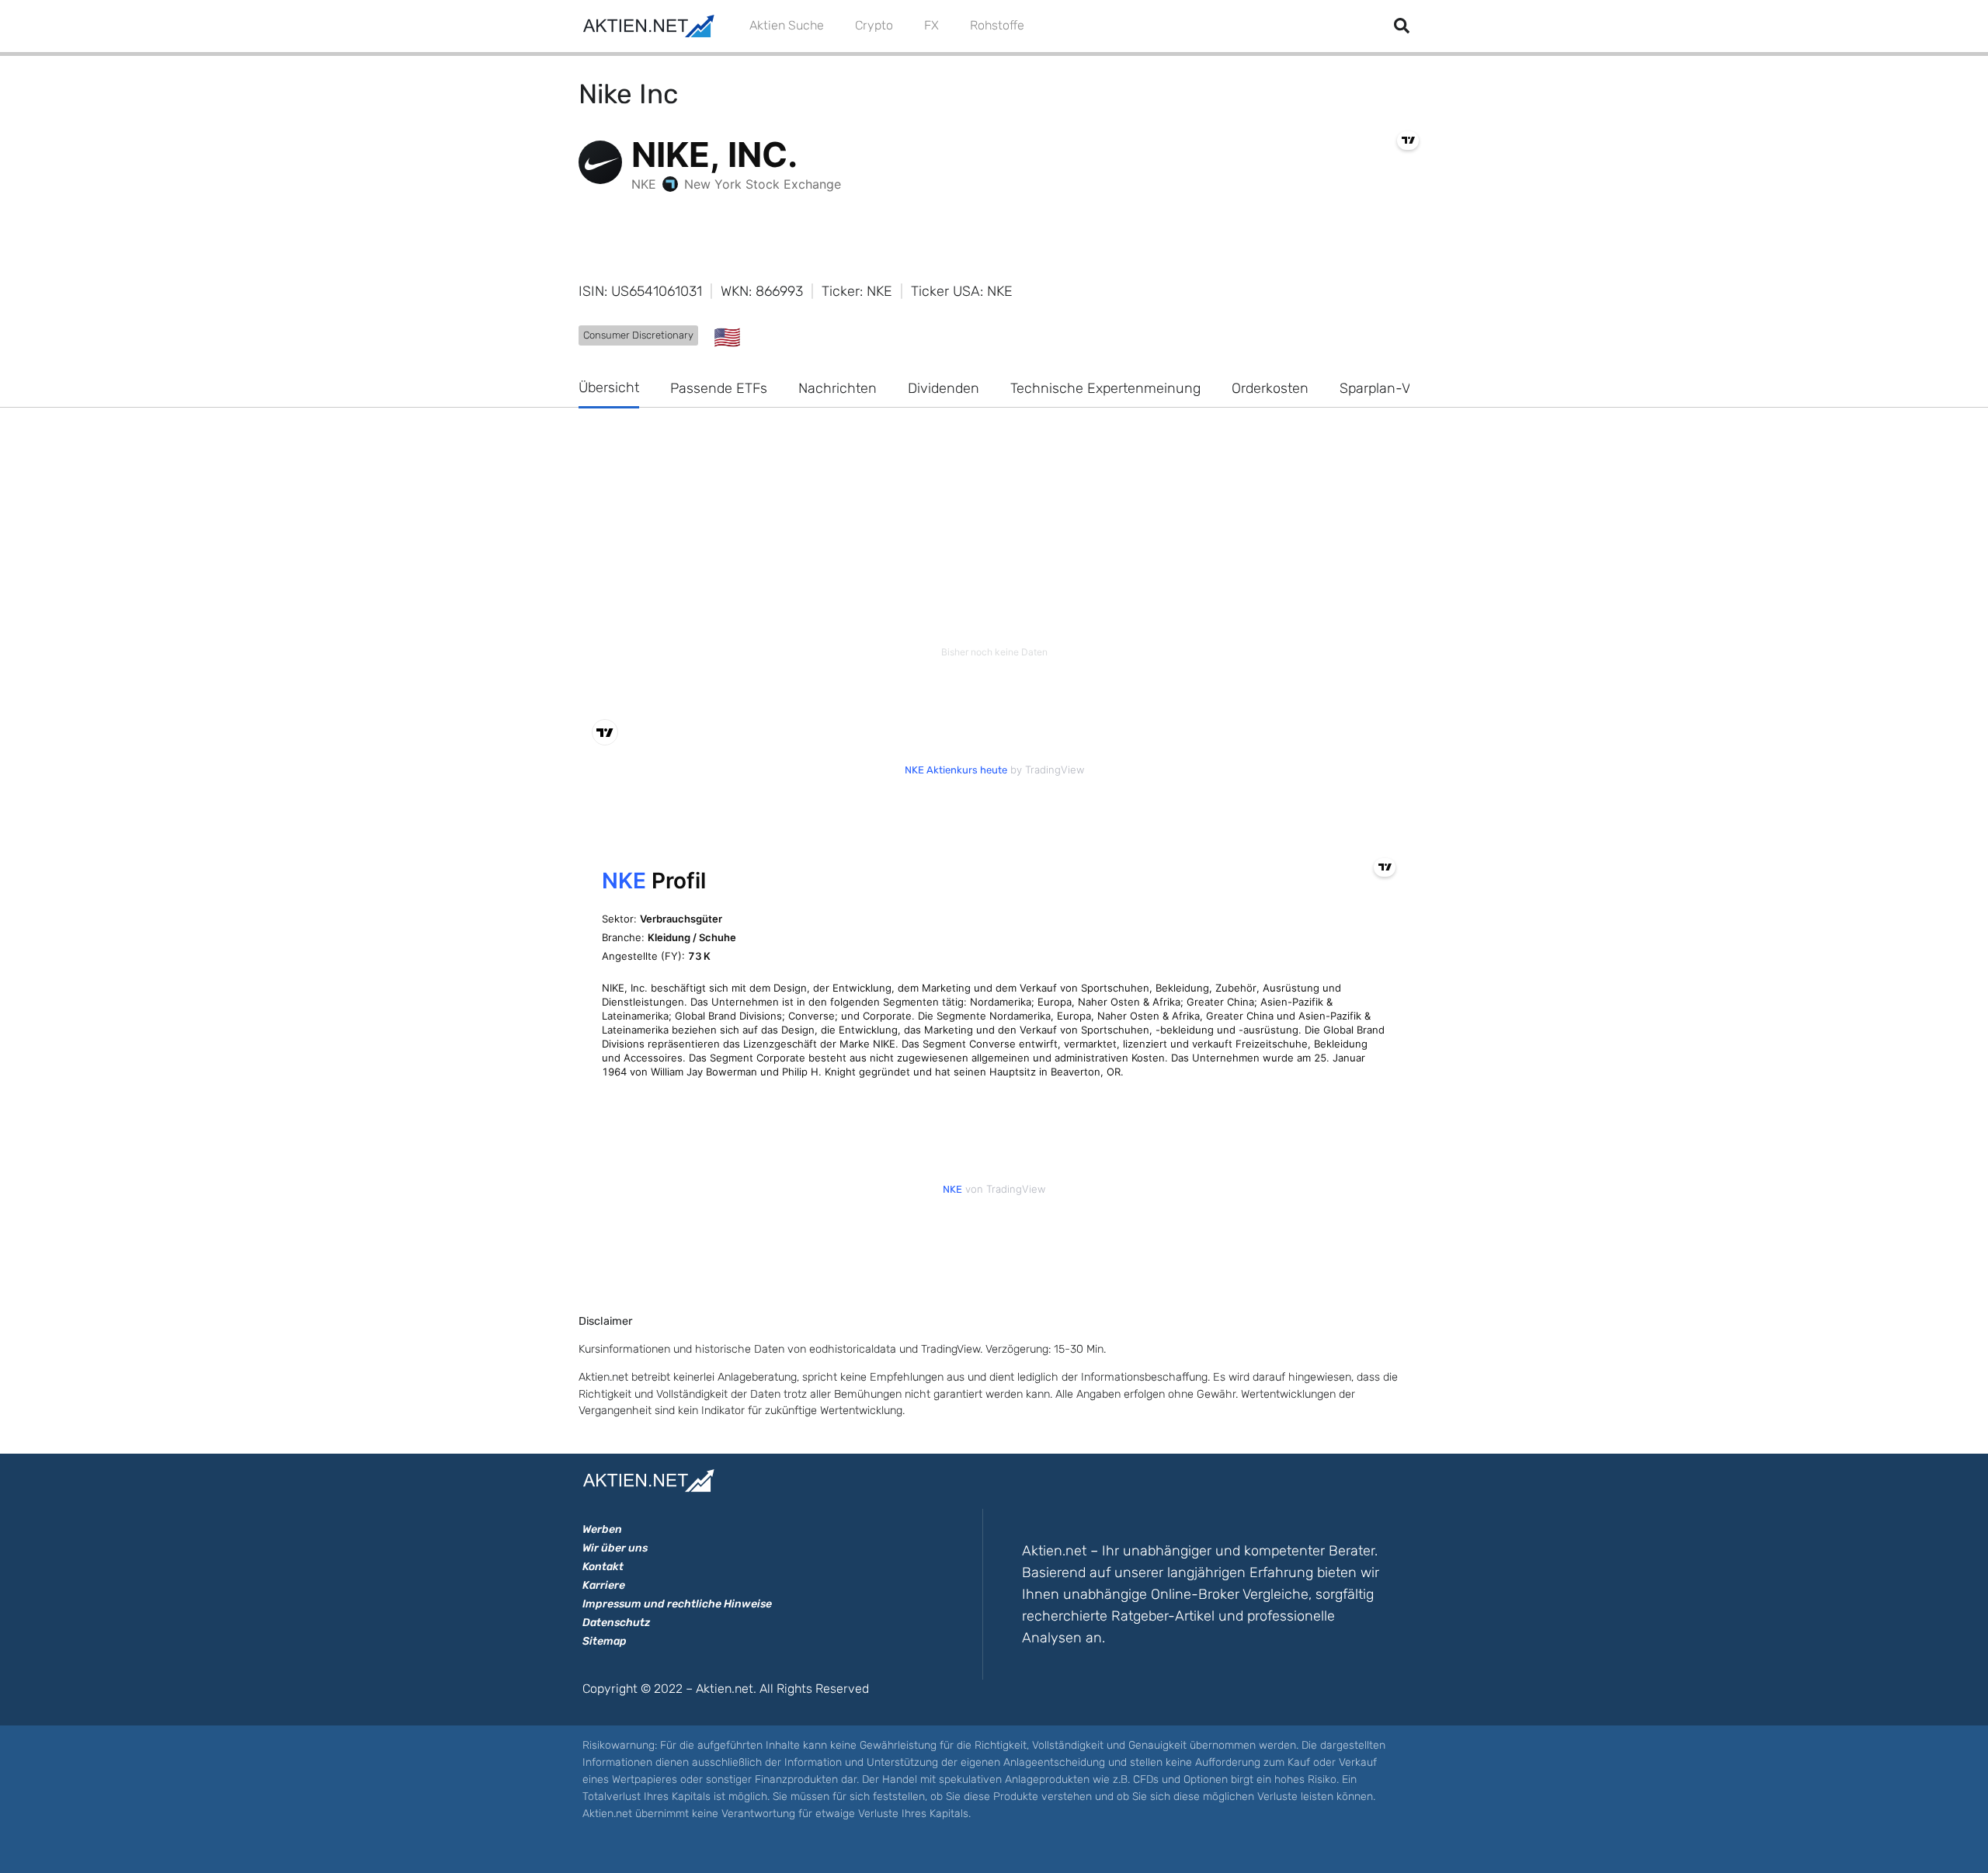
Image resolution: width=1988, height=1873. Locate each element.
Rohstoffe (997, 25)
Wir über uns (615, 1548)
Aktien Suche (787, 25)
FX (931, 25)
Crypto (874, 25)
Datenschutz (616, 1623)
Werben (602, 1529)
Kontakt (603, 1567)
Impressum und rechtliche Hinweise (677, 1604)
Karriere (604, 1585)
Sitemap (605, 1641)
